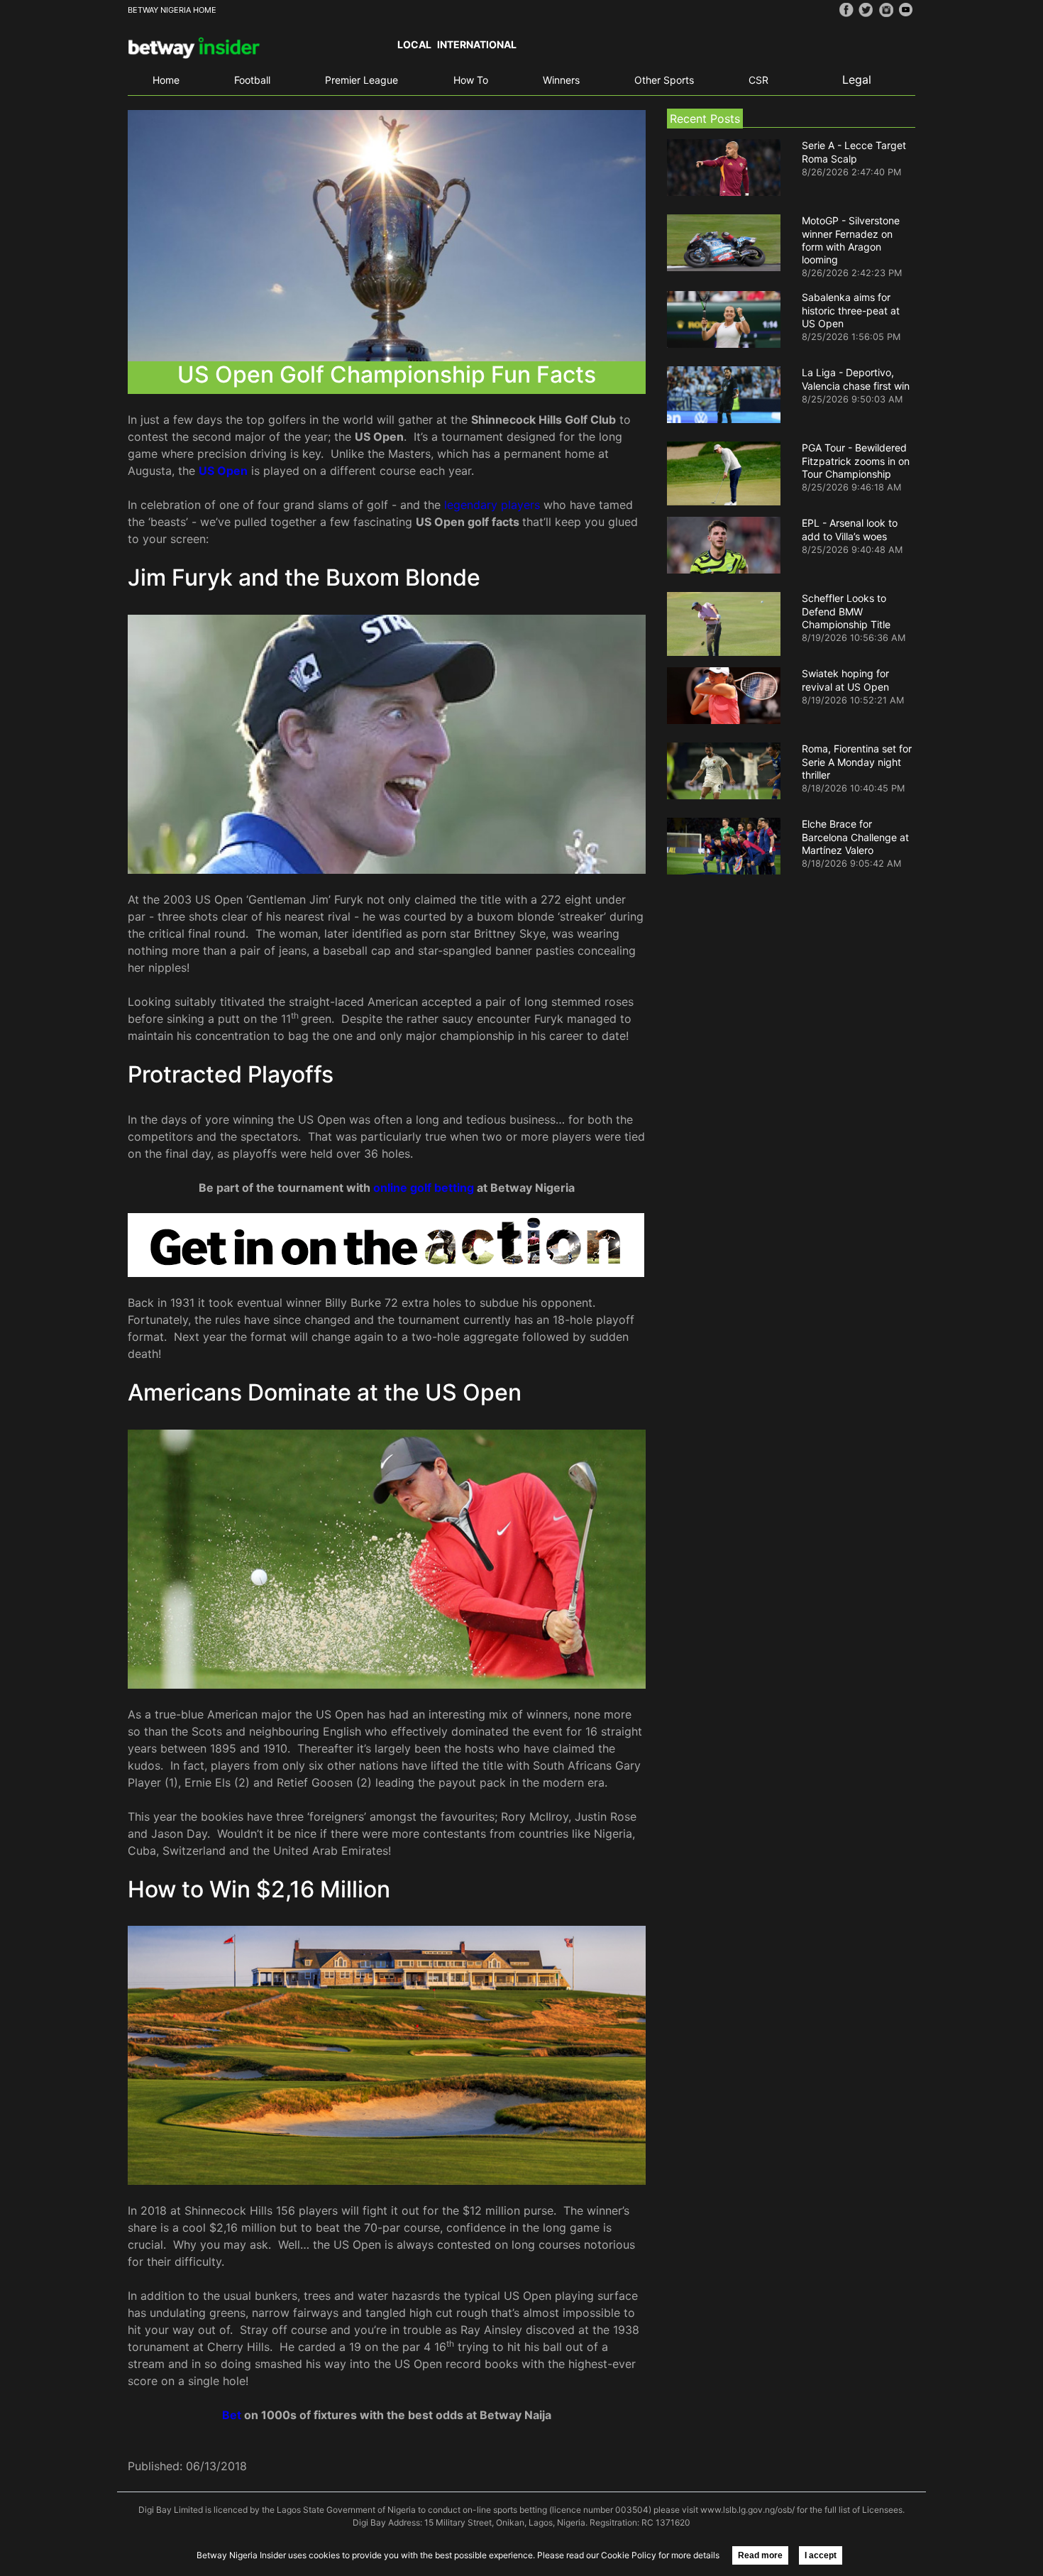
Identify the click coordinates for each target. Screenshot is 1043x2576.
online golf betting (424, 1188)
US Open (223, 471)
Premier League (362, 80)
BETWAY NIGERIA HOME (172, 10)
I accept (821, 2555)
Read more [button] (760, 2555)
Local (414, 44)
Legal (857, 80)
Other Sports (664, 80)
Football (252, 80)
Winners (561, 80)
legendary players (492, 505)
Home (166, 80)
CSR (758, 80)
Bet (233, 2415)
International (477, 44)
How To (471, 80)
